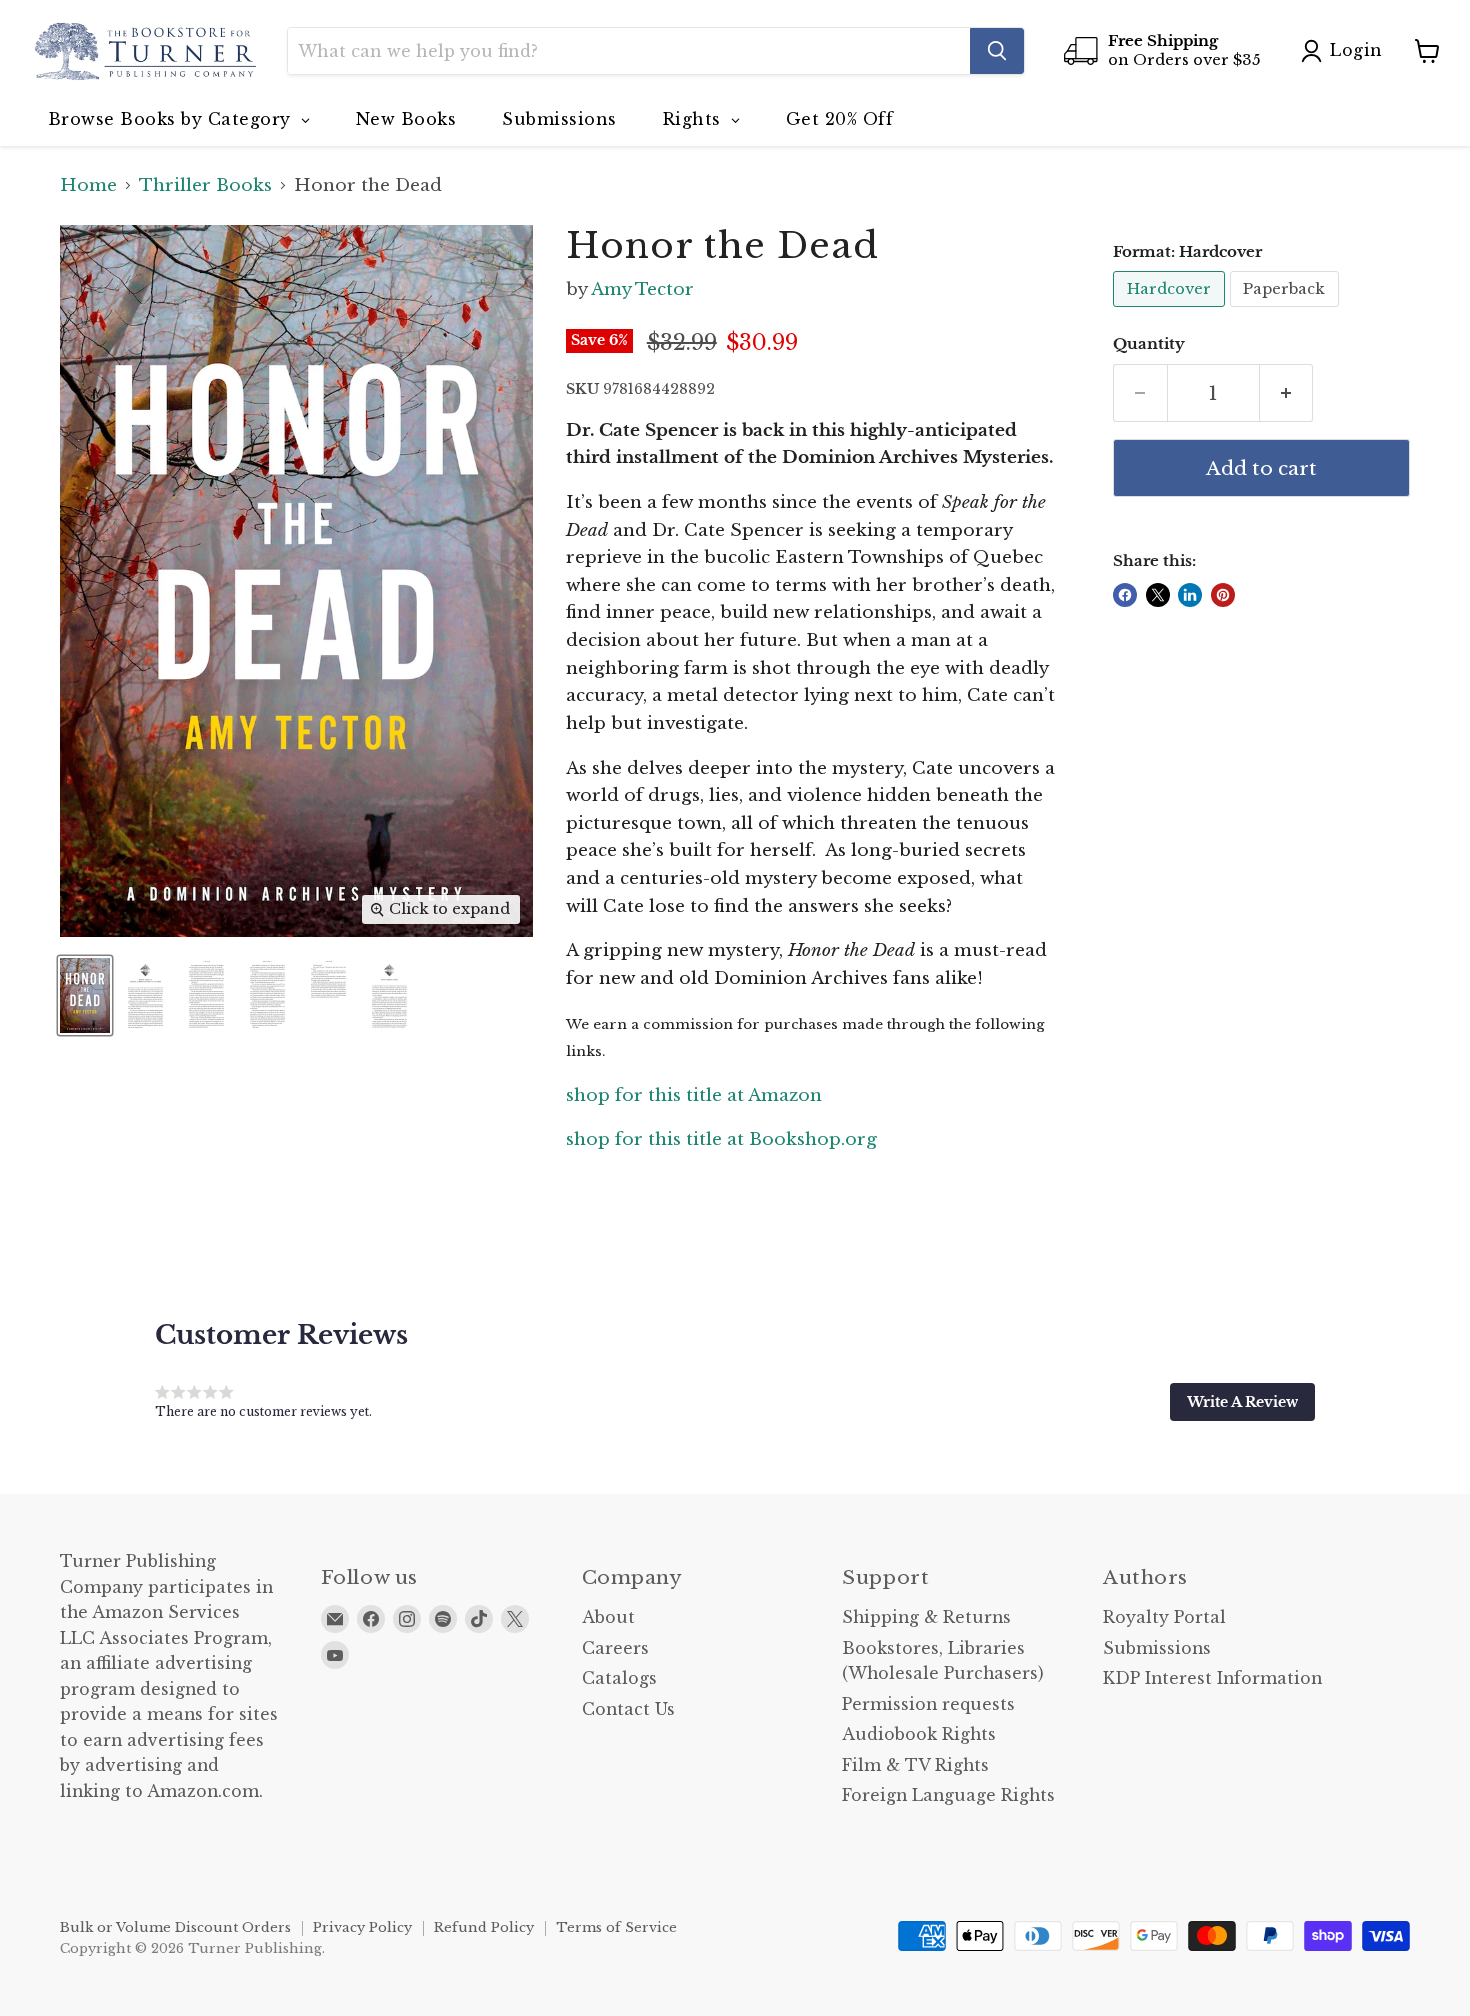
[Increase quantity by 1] (1287, 393)
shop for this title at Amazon (694, 1095)
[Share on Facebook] (1125, 595)
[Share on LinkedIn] (1190, 595)
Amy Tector (642, 289)
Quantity (1149, 344)
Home (88, 186)
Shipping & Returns (926, 1617)
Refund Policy (484, 1927)
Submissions (1157, 1648)
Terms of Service (616, 1927)
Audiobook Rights (919, 1734)
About (608, 1617)
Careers (615, 1648)
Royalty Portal (1164, 1617)
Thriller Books (205, 186)
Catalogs (619, 1678)
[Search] (997, 51)
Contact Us (628, 1709)
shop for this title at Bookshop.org (721, 1139)
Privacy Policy (362, 1927)
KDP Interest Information (1212, 1678)
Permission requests (928, 1704)
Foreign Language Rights (948, 1795)
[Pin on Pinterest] (1223, 595)
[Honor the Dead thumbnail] (85, 995)
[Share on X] (1158, 595)
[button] (1242, 1402)
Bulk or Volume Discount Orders (175, 1927)
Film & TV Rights (915, 1765)
